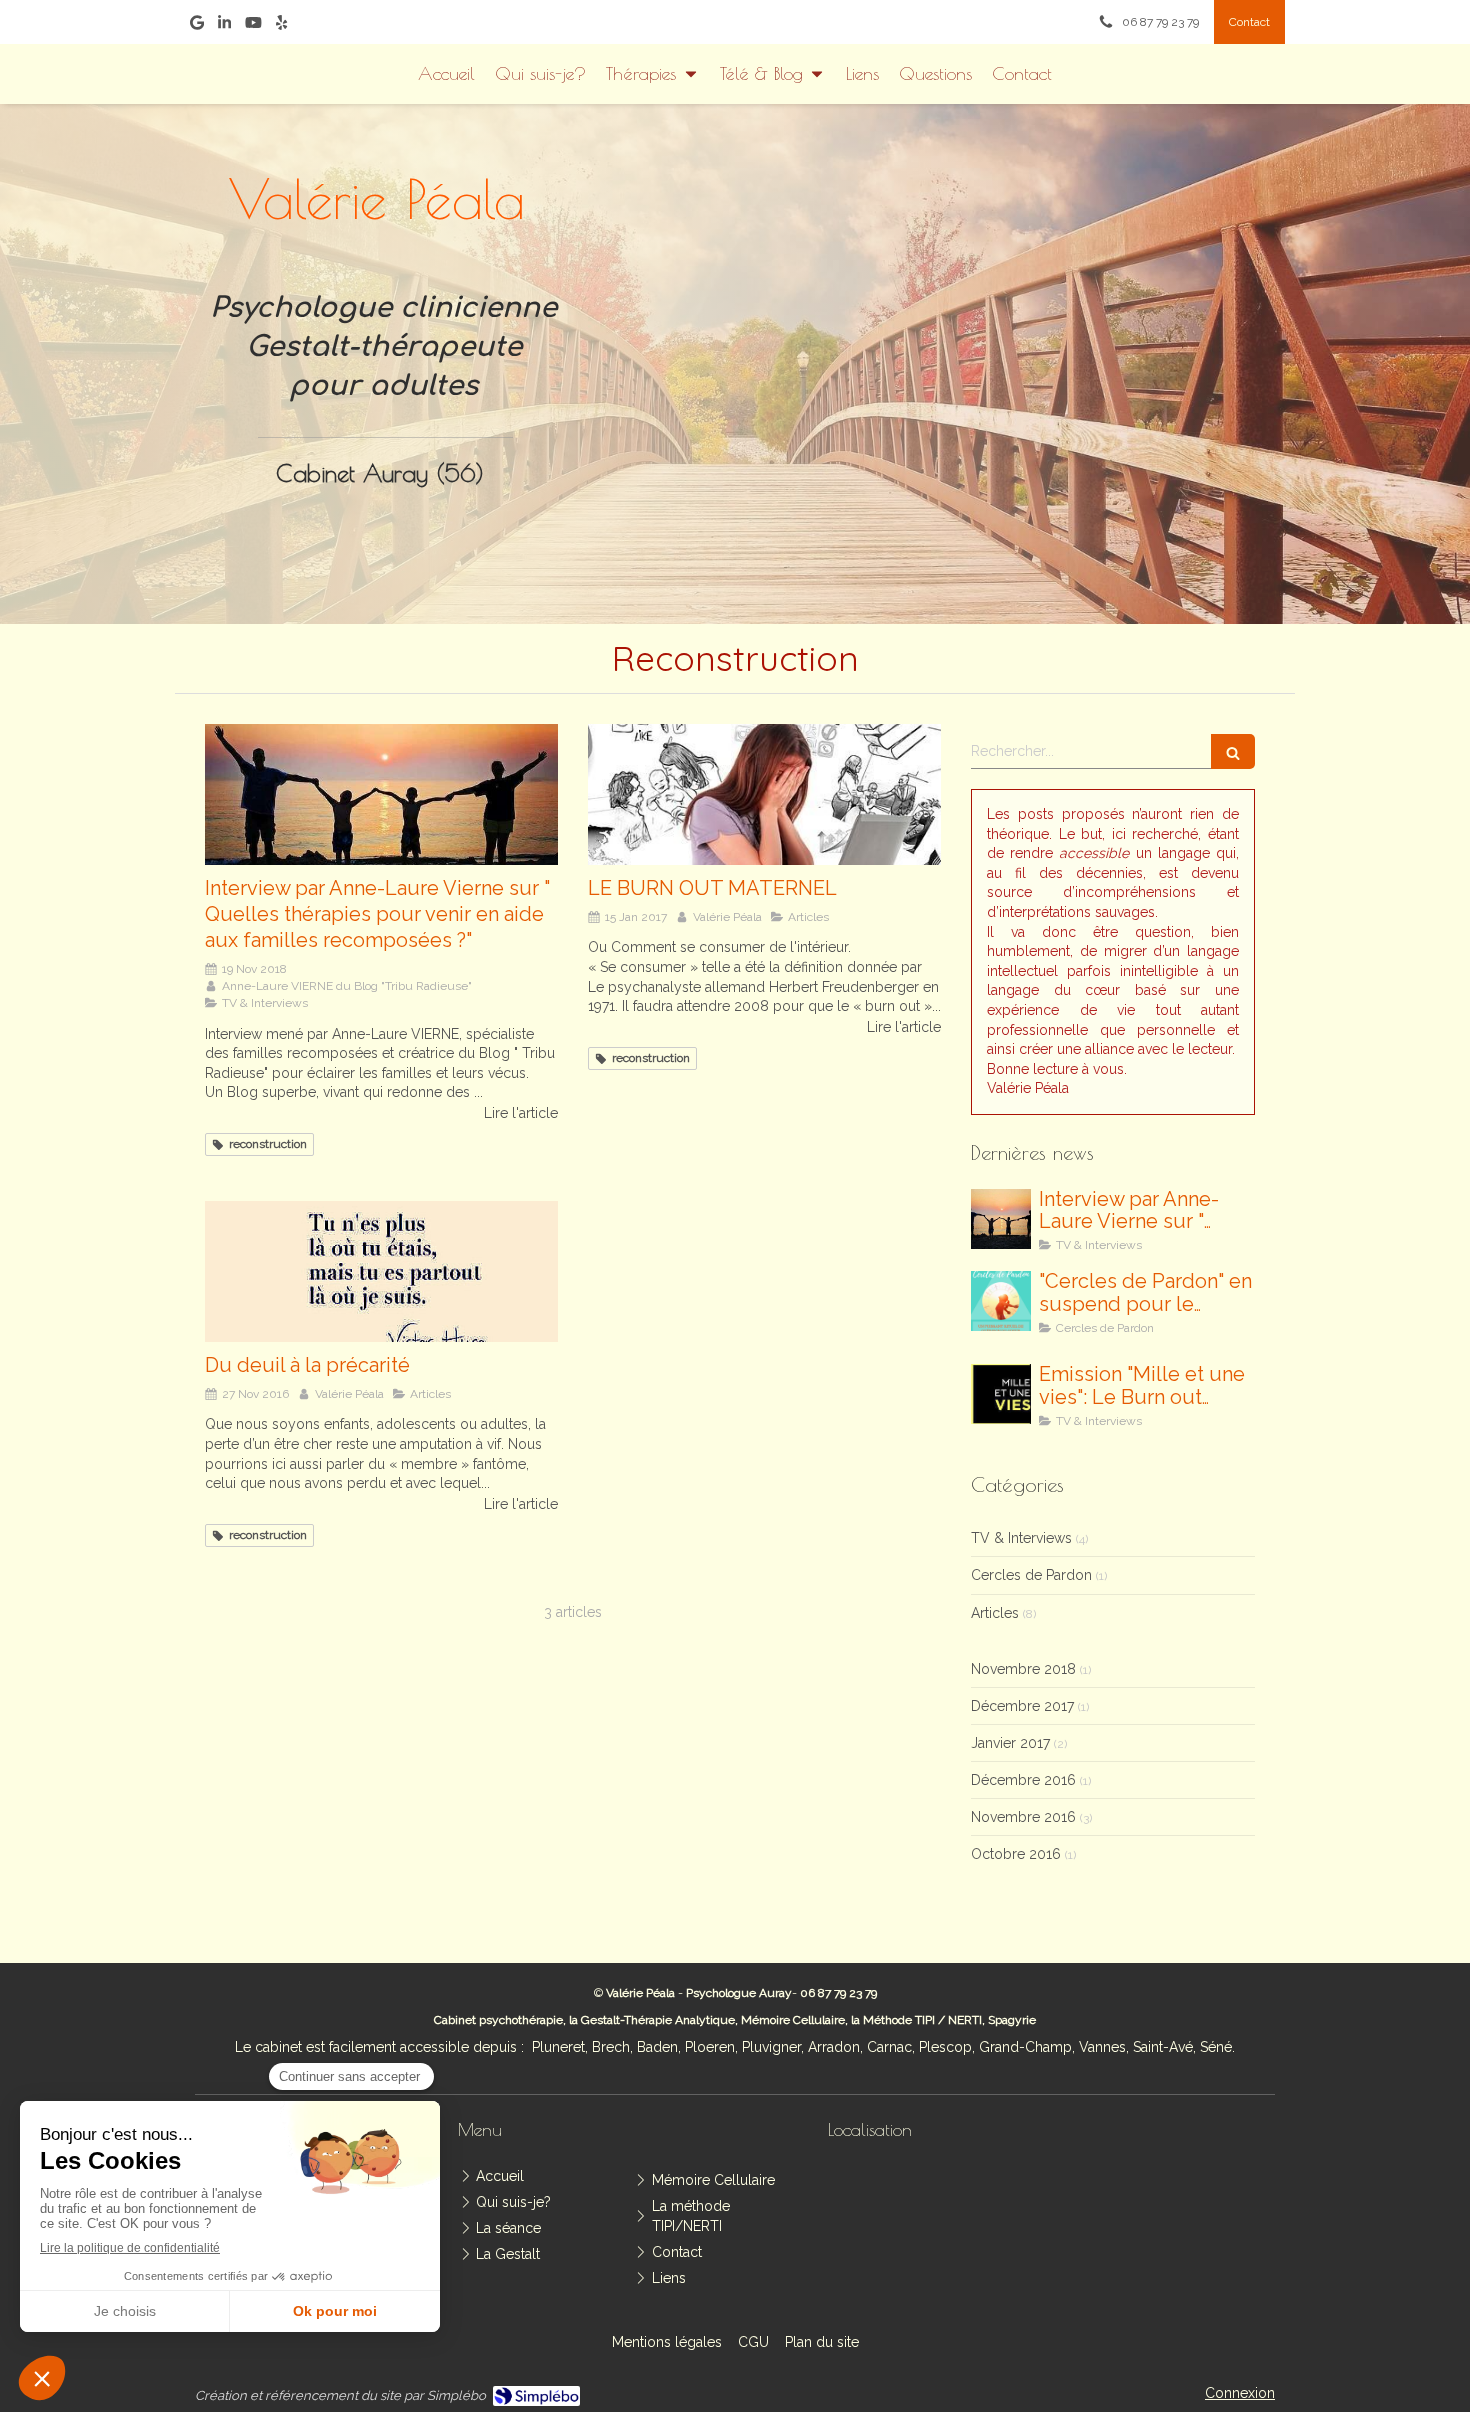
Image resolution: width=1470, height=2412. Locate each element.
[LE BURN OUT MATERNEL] (764, 794)
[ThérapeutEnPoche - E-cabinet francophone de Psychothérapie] (1058, 341)
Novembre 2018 (1023, 1669)
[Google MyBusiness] (197, 26)
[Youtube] (253, 26)
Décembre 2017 (1022, 1706)
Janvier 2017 (1010, 1743)
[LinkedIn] (224, 26)
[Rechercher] (1233, 751)
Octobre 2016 (1016, 1854)
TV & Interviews (1021, 1538)
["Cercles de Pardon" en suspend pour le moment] (1001, 1301)
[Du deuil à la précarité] (381, 1271)
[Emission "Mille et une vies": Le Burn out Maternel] (1001, 1394)
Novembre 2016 (1023, 1817)
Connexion (1240, 2393)
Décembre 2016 (1023, 1780)
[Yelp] (281, 26)
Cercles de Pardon (1031, 1575)
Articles (995, 1613)
